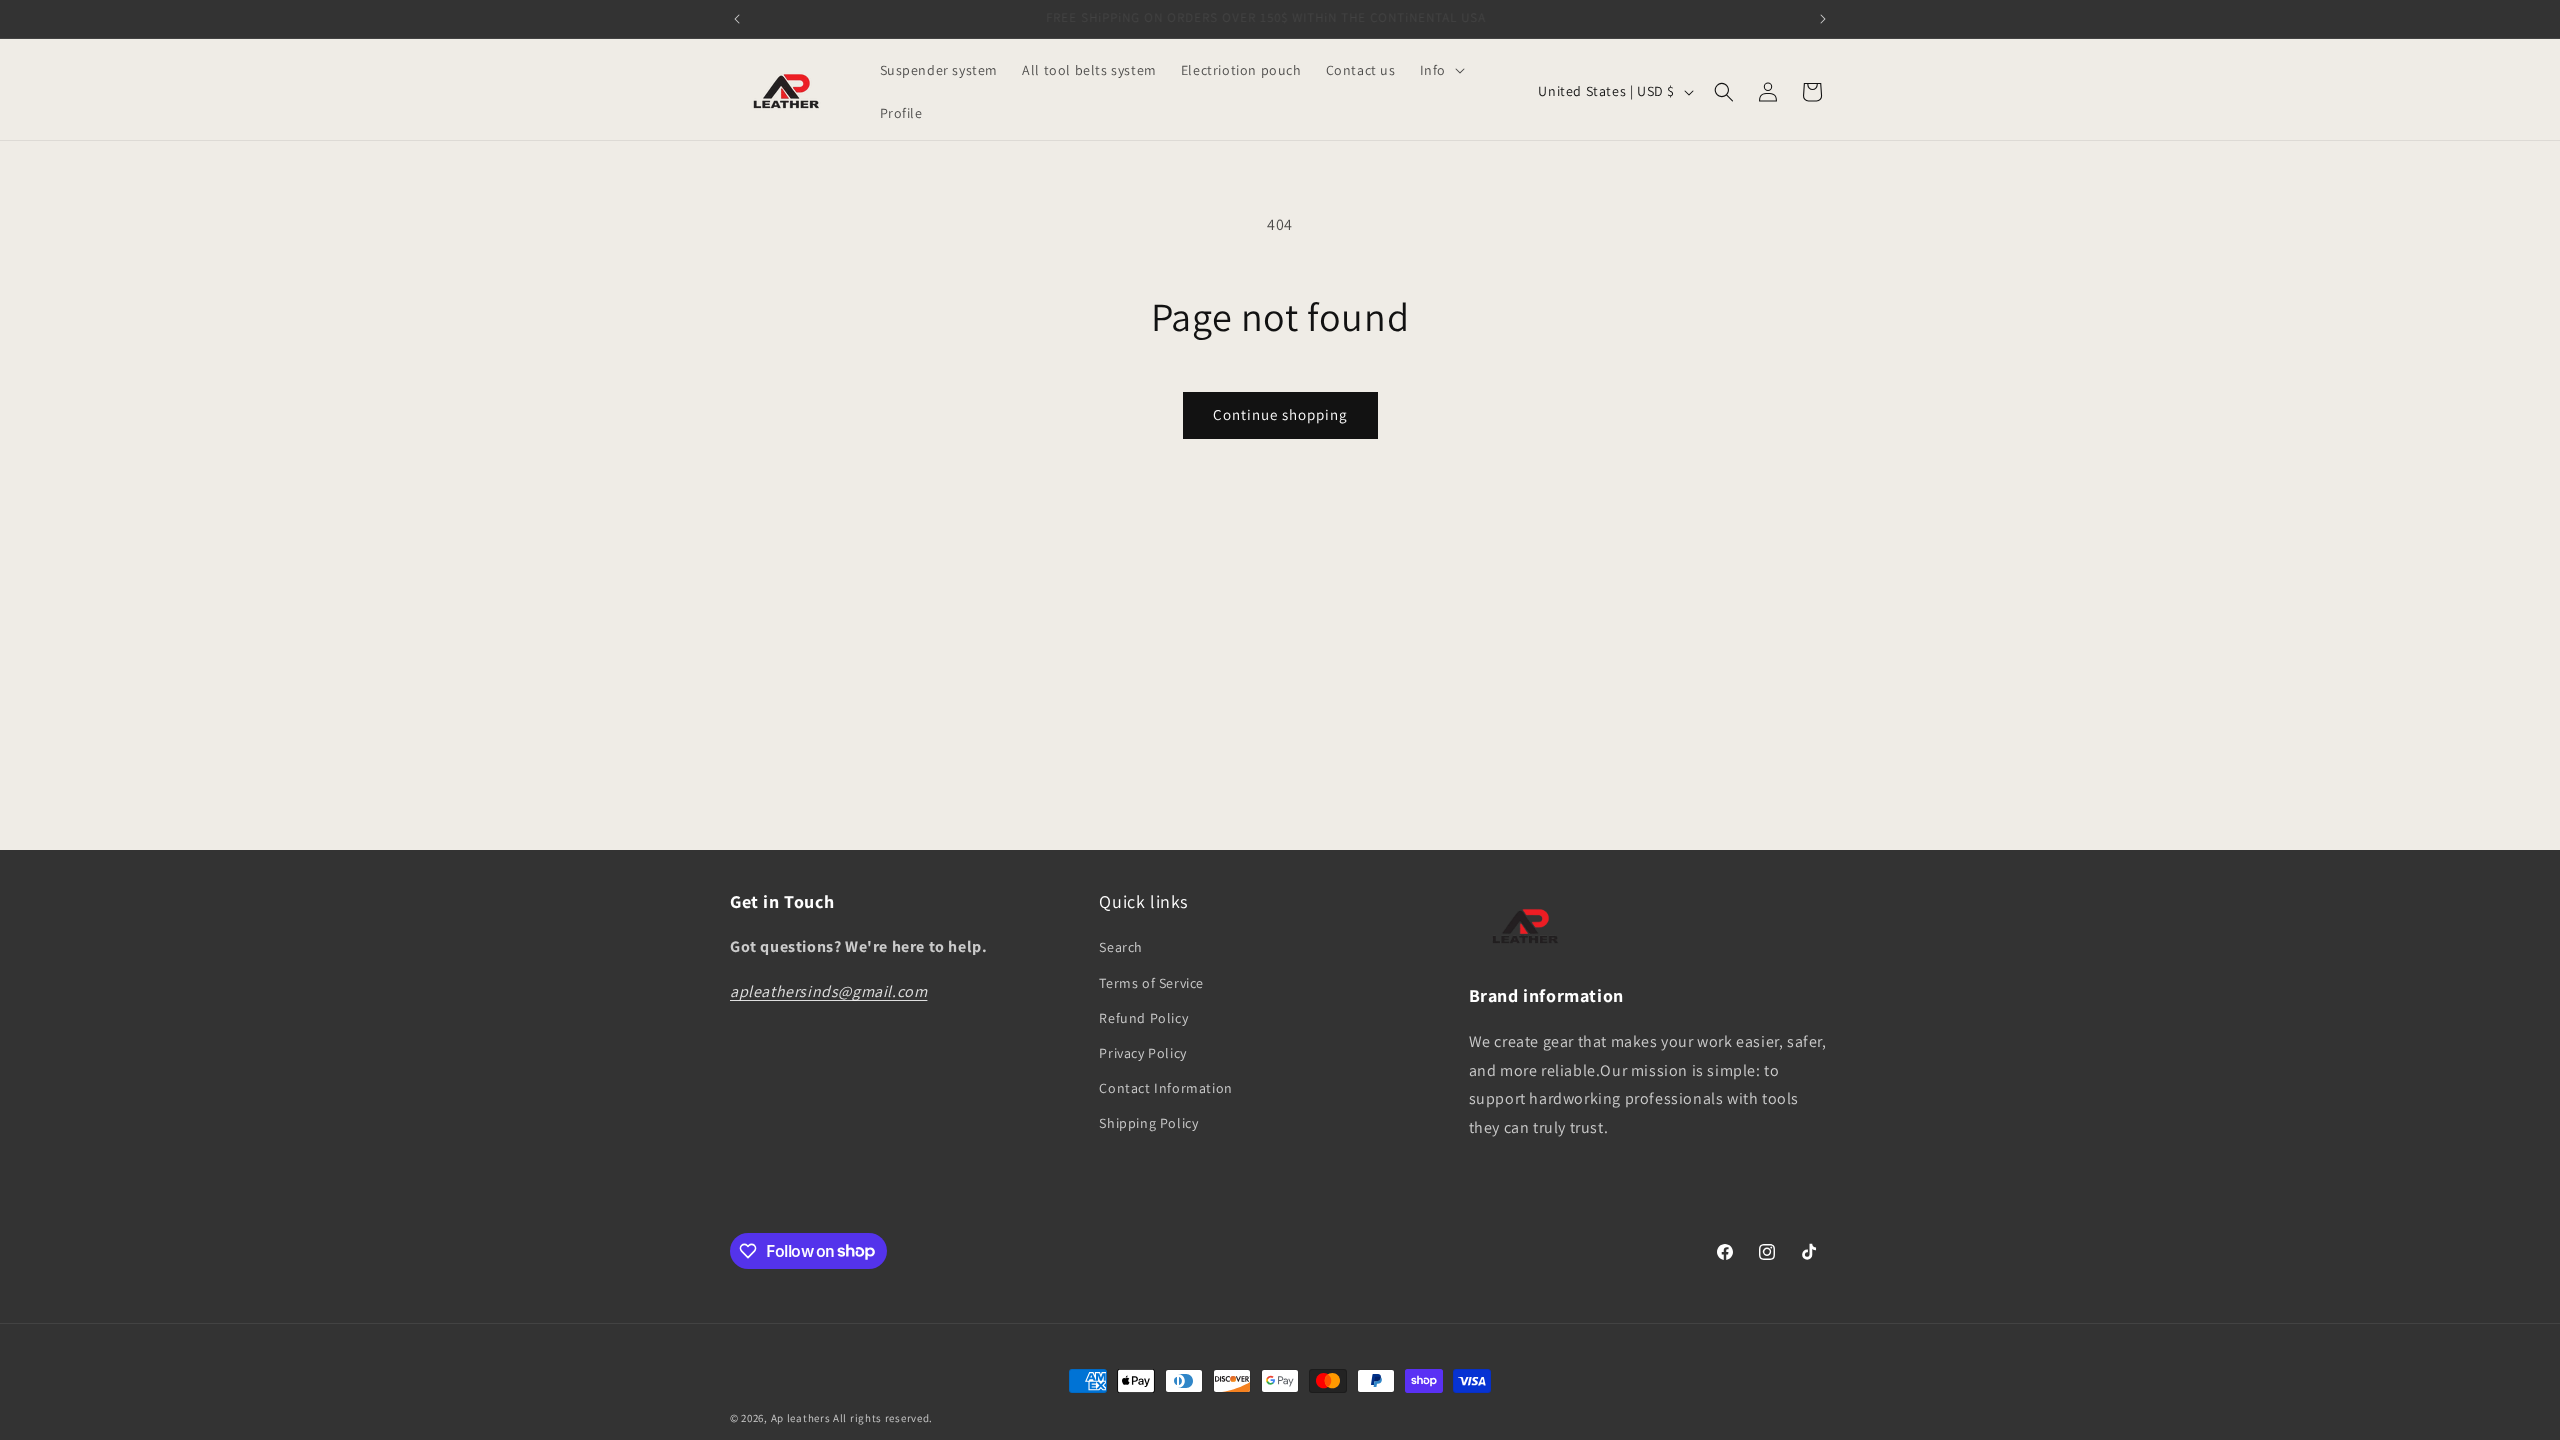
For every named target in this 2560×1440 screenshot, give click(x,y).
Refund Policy (1143, 1018)
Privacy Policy (1142, 1053)
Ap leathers (801, 1418)
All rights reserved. (883, 1418)
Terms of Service (1151, 983)
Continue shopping (1280, 414)
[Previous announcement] (737, 19)
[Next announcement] (1823, 19)
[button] (1440, 70)
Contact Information (1165, 1088)
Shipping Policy (1148, 1123)
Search (1121, 947)
